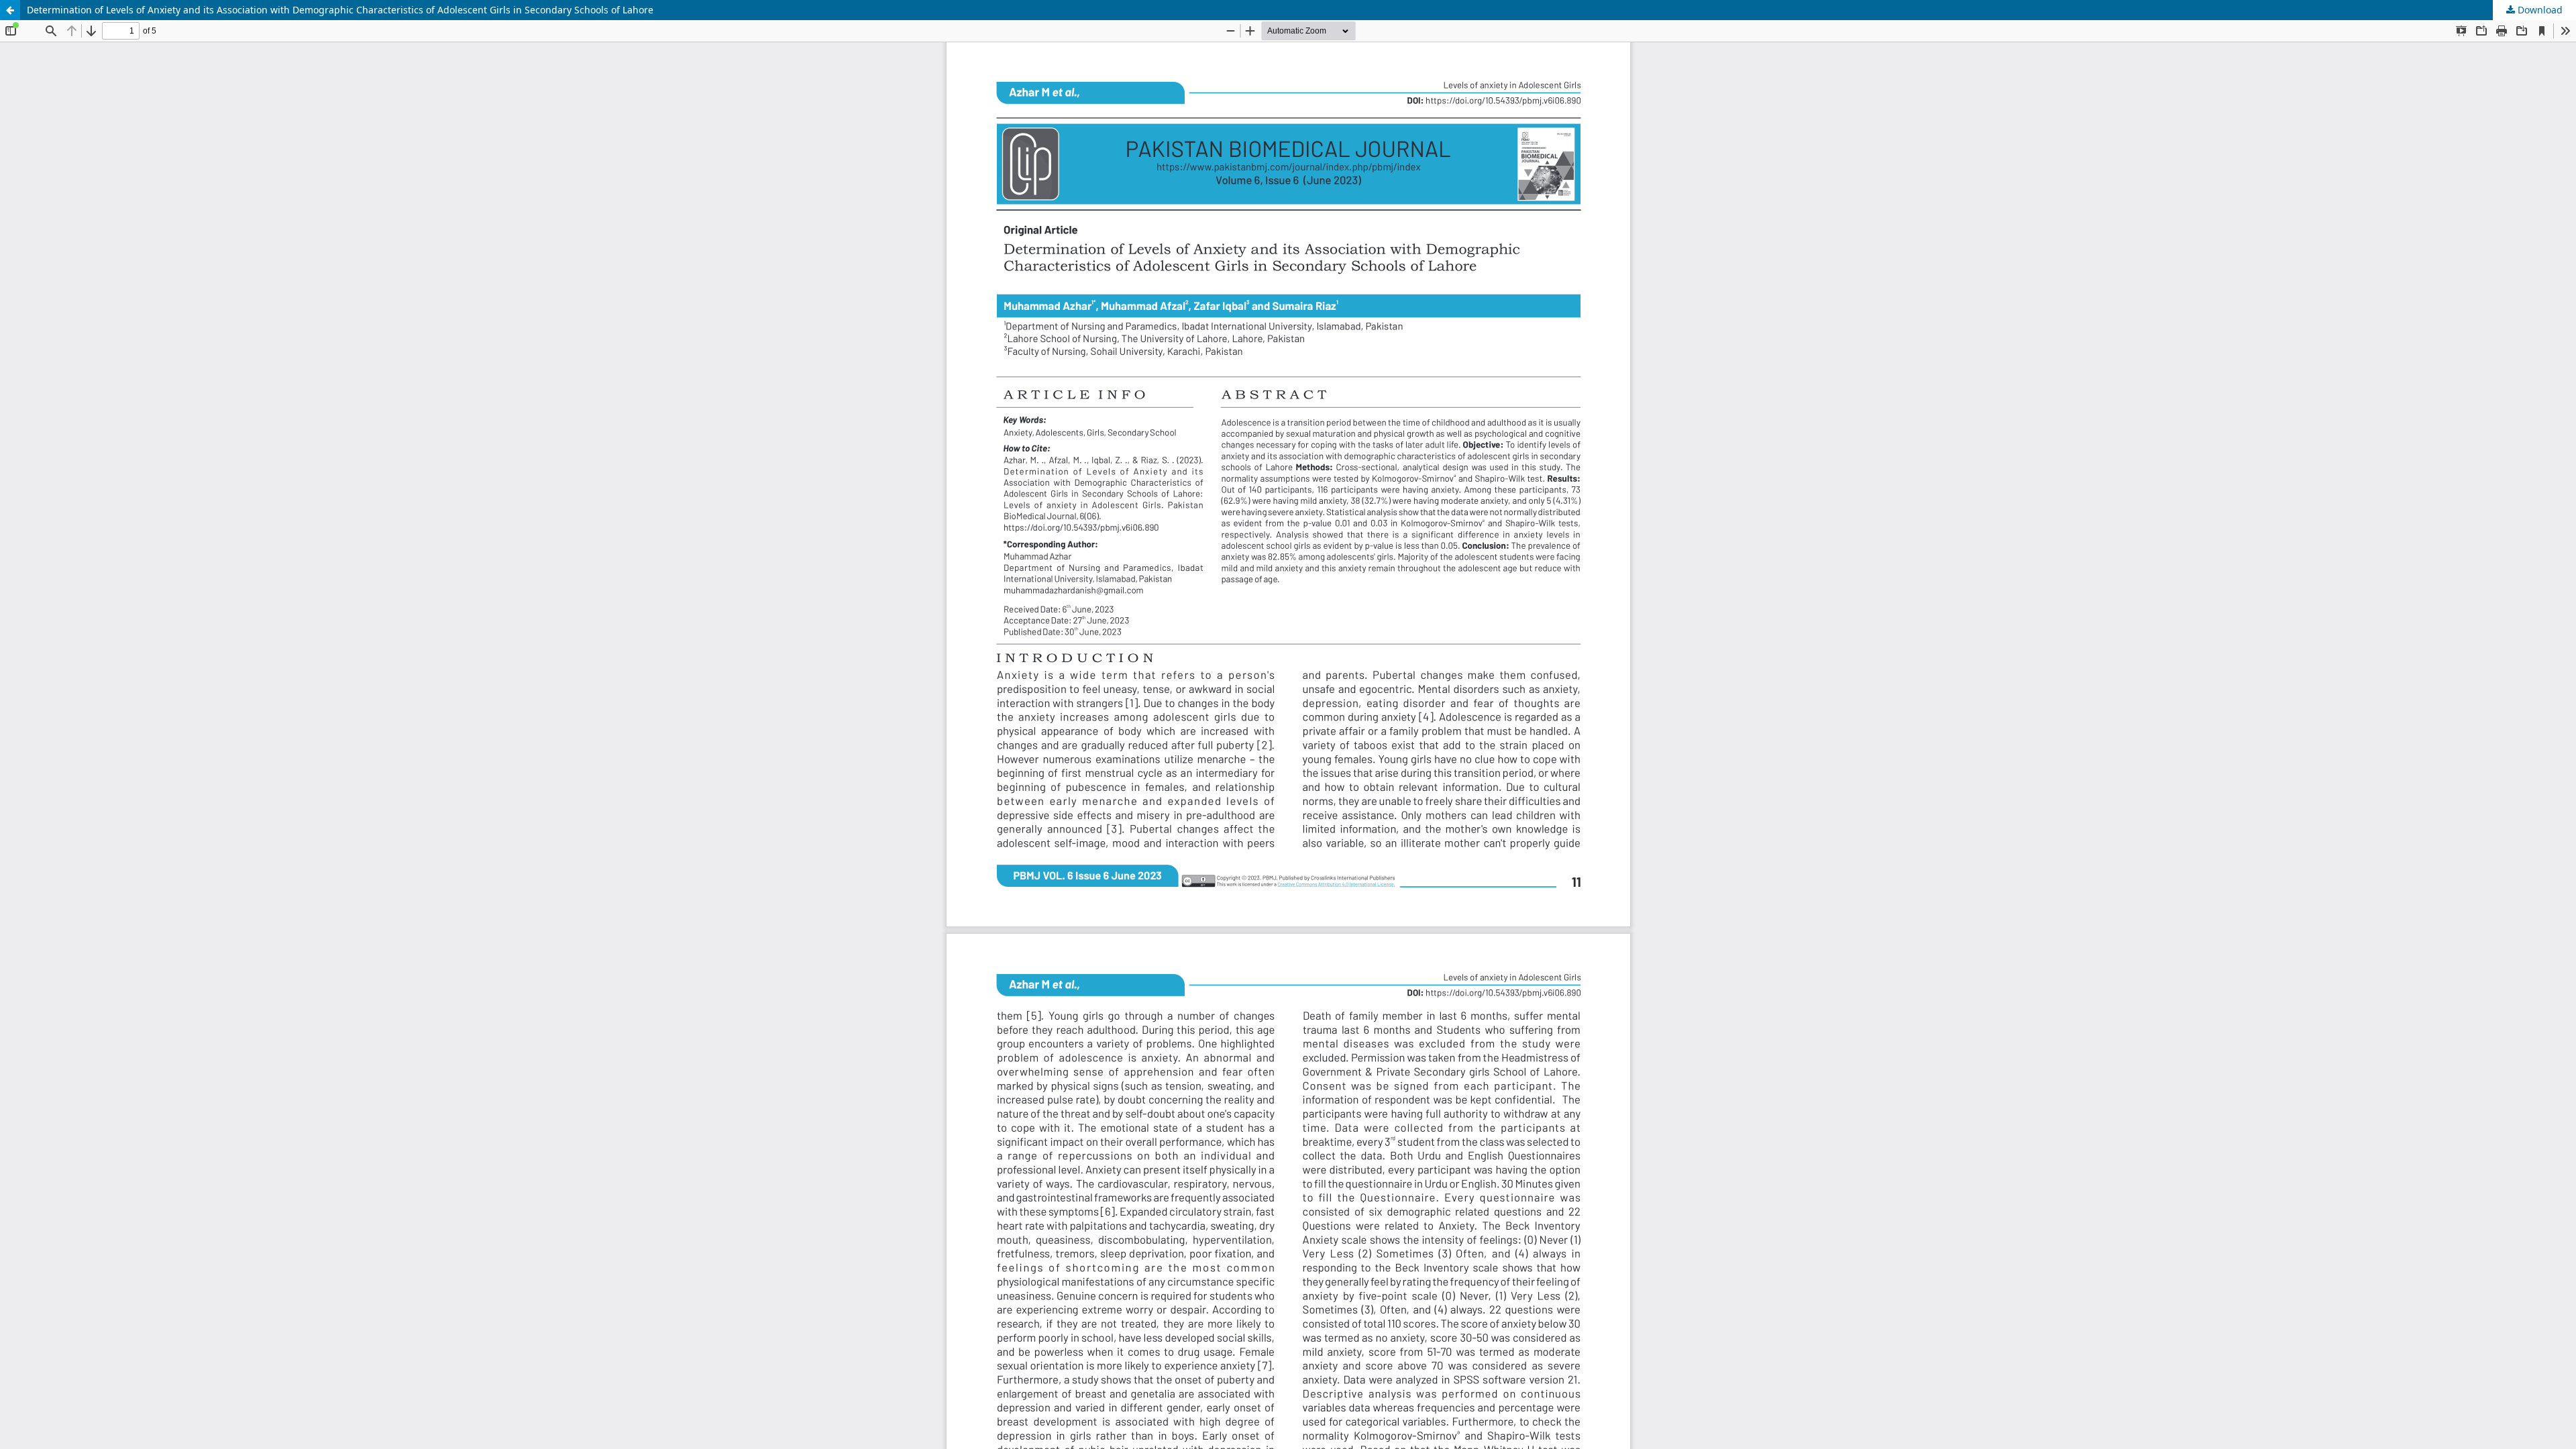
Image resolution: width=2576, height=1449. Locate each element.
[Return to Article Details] (10, 10)
